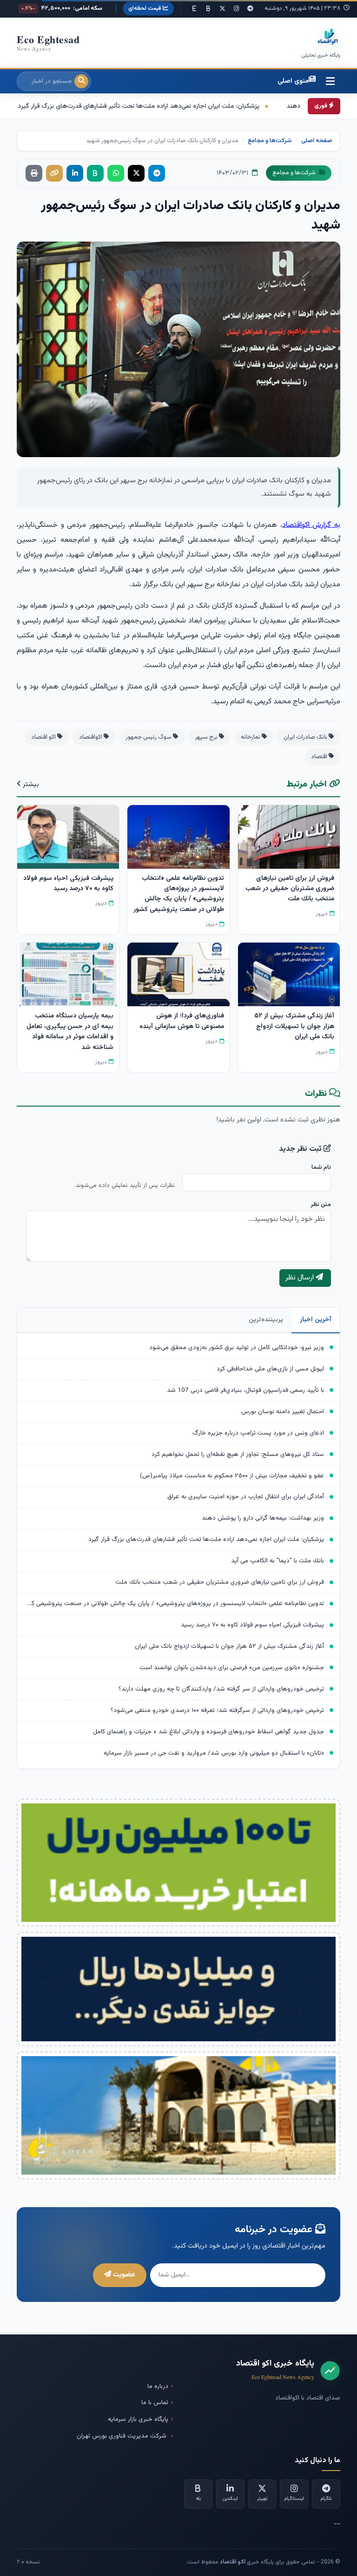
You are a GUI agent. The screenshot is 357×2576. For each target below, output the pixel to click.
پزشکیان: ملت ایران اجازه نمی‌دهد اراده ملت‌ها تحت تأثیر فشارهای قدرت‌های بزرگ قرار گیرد (206, 1539)
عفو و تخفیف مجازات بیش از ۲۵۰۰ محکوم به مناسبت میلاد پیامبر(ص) (232, 1476)
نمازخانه (251, 737)
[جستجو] (81, 81)
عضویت (123, 2275)
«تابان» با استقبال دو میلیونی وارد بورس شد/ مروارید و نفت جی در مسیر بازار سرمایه (214, 1753)
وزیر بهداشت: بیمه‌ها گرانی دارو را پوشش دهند (263, 1518)
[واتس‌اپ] (116, 173)
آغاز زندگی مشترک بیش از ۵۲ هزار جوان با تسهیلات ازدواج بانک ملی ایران (229, 1646)
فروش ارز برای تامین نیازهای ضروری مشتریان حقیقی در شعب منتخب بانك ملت (220, 1582)
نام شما (321, 1167)
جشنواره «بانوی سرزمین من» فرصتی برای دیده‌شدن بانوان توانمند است (232, 1668)
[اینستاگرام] (236, 9)
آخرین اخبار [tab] (316, 1320)
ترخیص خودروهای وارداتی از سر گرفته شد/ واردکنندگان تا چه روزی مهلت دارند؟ (221, 1689)
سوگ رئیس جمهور (149, 737)
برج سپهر (207, 737)
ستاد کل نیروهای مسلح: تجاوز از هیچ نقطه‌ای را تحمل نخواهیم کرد (238, 1454)
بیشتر (30, 784)
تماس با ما (155, 2402)
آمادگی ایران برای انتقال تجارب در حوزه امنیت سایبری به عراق (246, 1497)
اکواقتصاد (91, 737)
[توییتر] (222, 9)
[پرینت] (34, 173)
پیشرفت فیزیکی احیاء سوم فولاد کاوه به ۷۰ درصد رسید (252, 1625)
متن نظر (321, 1205)
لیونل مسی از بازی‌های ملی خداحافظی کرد (270, 1369)
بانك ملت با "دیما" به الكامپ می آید (278, 1561)
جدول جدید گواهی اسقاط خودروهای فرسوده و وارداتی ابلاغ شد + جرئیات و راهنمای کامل (208, 1732)
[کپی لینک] (54, 173)
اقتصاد (320, 757)
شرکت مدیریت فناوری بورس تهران (122, 2436)
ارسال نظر (301, 1278)
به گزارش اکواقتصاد (311, 525)
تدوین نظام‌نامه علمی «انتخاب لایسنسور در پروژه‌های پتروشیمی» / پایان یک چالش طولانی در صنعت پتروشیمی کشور (174, 1603)
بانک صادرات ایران (306, 737)
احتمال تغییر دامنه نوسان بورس (283, 1412)
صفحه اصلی (317, 141)
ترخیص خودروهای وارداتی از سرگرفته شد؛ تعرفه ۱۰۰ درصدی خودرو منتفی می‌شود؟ (217, 1710)
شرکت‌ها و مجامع (270, 141)
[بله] (208, 9)
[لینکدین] (75, 173)
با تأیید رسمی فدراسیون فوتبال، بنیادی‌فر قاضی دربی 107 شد (245, 1390)
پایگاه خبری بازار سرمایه (138, 2419)
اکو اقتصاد (44, 737)
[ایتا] (194, 9)
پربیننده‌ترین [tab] (266, 1320)
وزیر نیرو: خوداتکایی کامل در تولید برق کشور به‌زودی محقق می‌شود (237, 1347)
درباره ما (158, 2386)
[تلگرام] (250, 9)
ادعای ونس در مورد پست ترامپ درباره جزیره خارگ (258, 1433)
